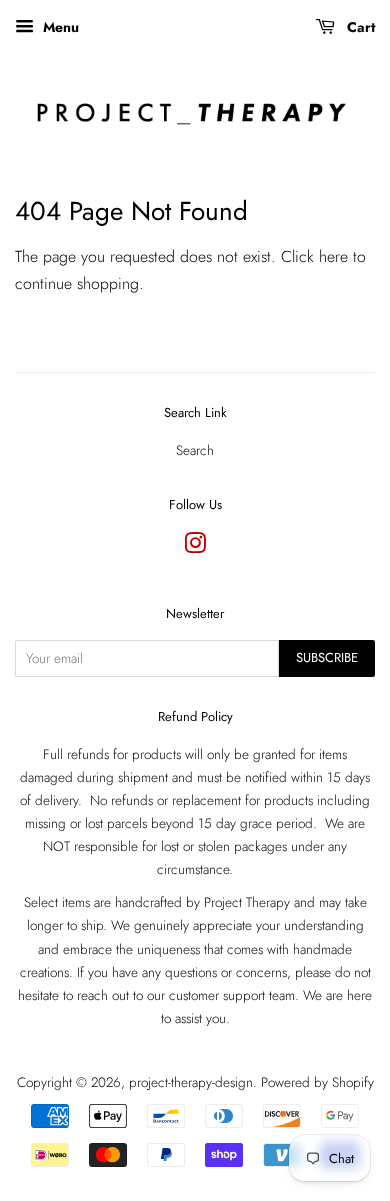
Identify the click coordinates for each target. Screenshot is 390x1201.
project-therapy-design (191, 1082)
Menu (59, 27)
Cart (359, 27)
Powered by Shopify (317, 1082)
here (333, 256)
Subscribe (327, 657)
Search (195, 450)
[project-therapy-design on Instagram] (195, 547)
